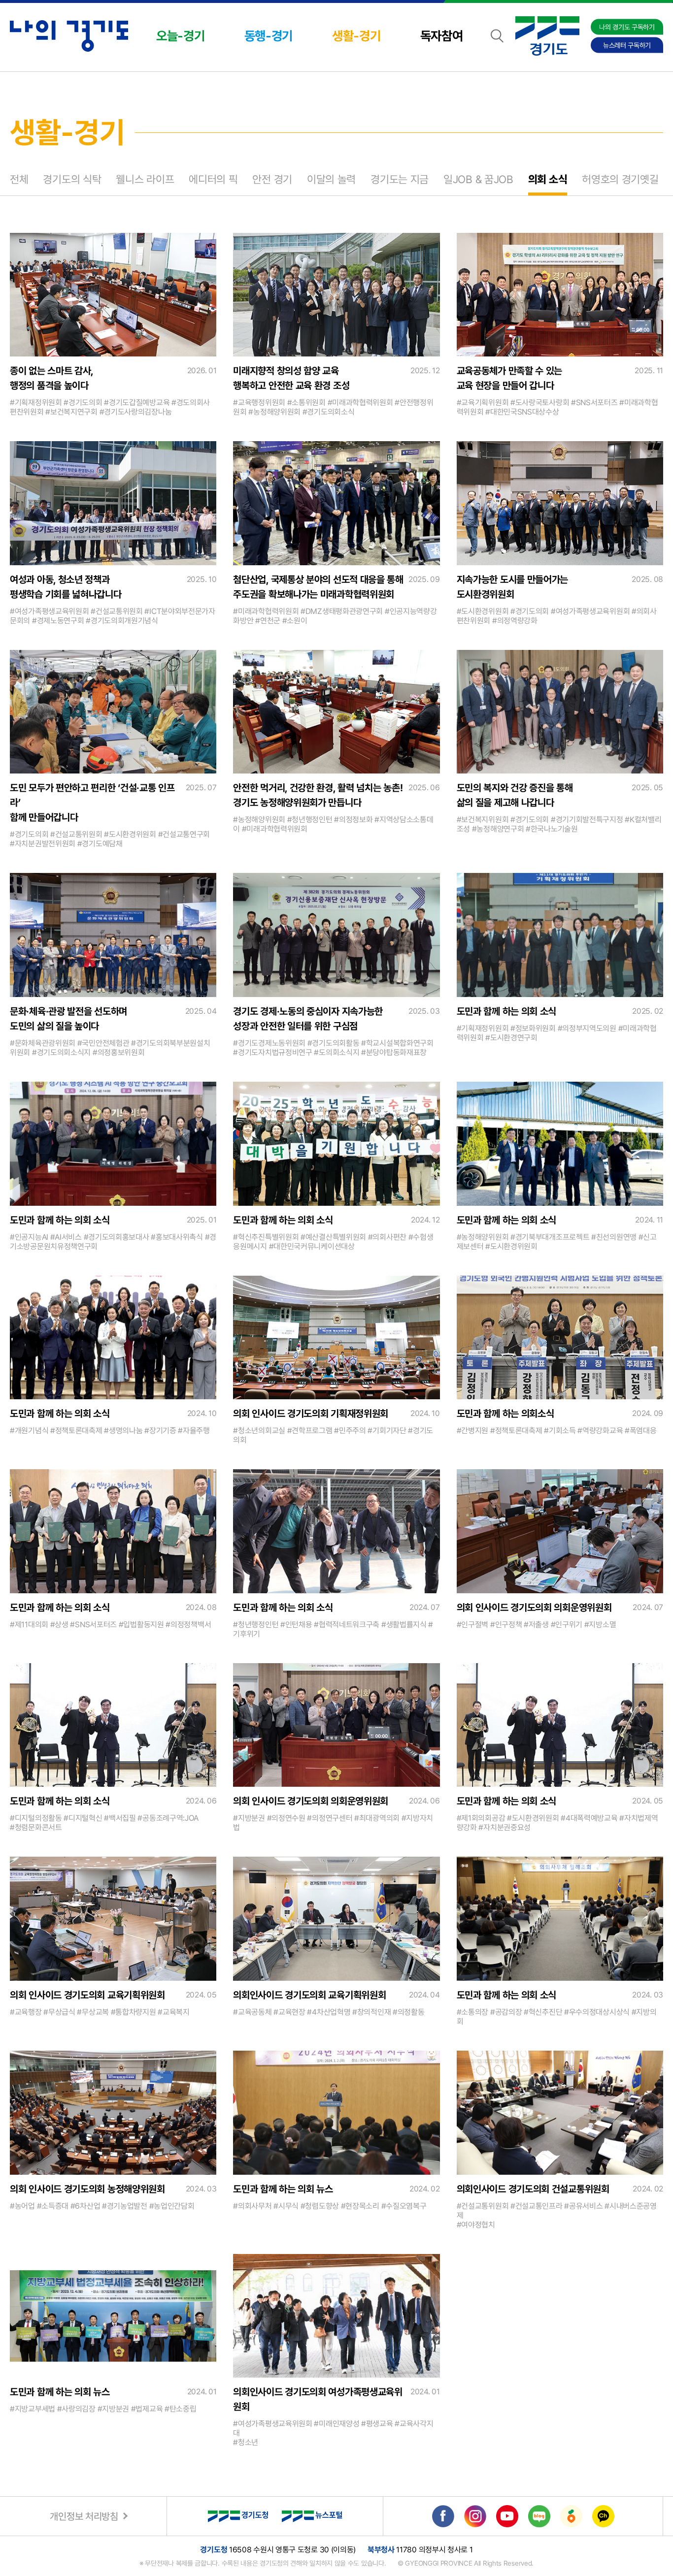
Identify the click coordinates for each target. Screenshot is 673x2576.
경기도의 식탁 (72, 179)
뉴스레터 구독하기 (627, 45)
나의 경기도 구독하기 (627, 27)
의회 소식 (548, 179)
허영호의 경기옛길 (620, 179)
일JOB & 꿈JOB (478, 179)
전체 (19, 179)
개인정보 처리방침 (84, 2516)
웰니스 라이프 (145, 179)
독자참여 (442, 36)
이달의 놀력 (331, 179)
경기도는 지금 (400, 179)
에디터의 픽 (213, 179)
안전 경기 (272, 179)
